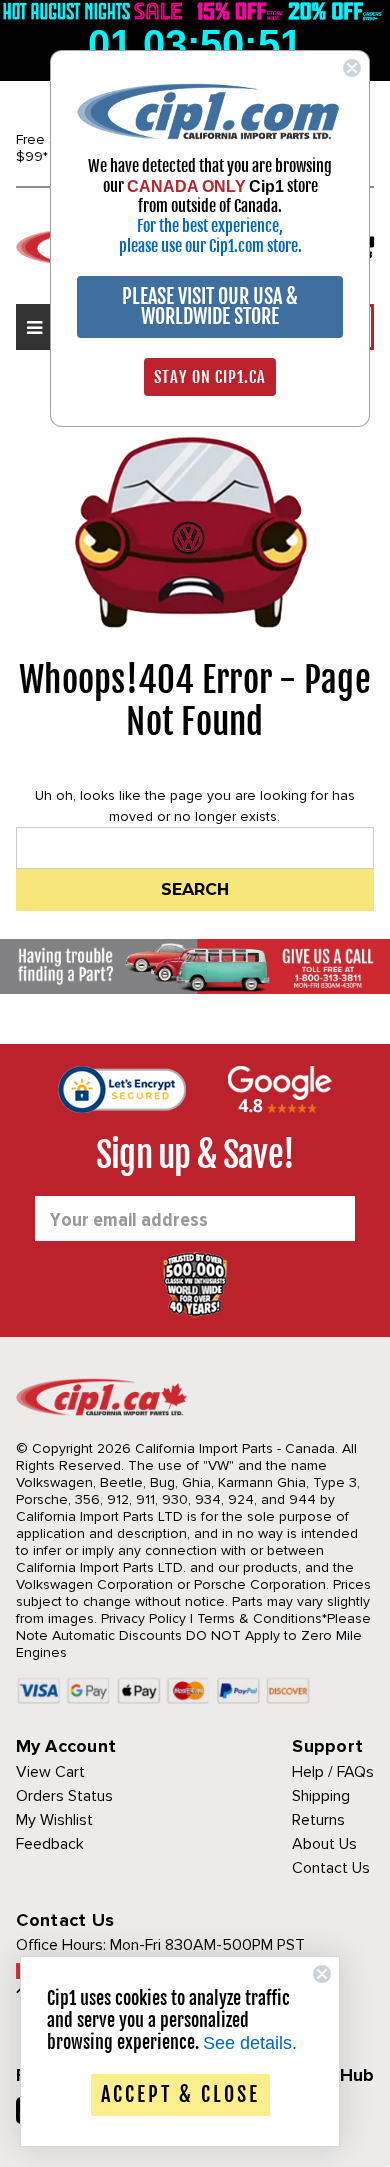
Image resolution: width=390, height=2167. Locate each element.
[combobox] (195, 848)
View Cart (50, 1772)
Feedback (50, 1844)
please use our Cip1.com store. (210, 246)
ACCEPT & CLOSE (180, 2094)
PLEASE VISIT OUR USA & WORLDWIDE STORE (210, 306)
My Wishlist (54, 1820)
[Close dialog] (352, 68)
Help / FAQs (333, 1772)
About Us (324, 1844)
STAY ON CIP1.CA (210, 377)
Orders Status (64, 1796)
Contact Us (331, 1868)
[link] (210, 110)
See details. (250, 2043)
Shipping (321, 1796)
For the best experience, (210, 226)
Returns (318, 1820)
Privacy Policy (143, 1618)
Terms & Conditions (259, 1618)
